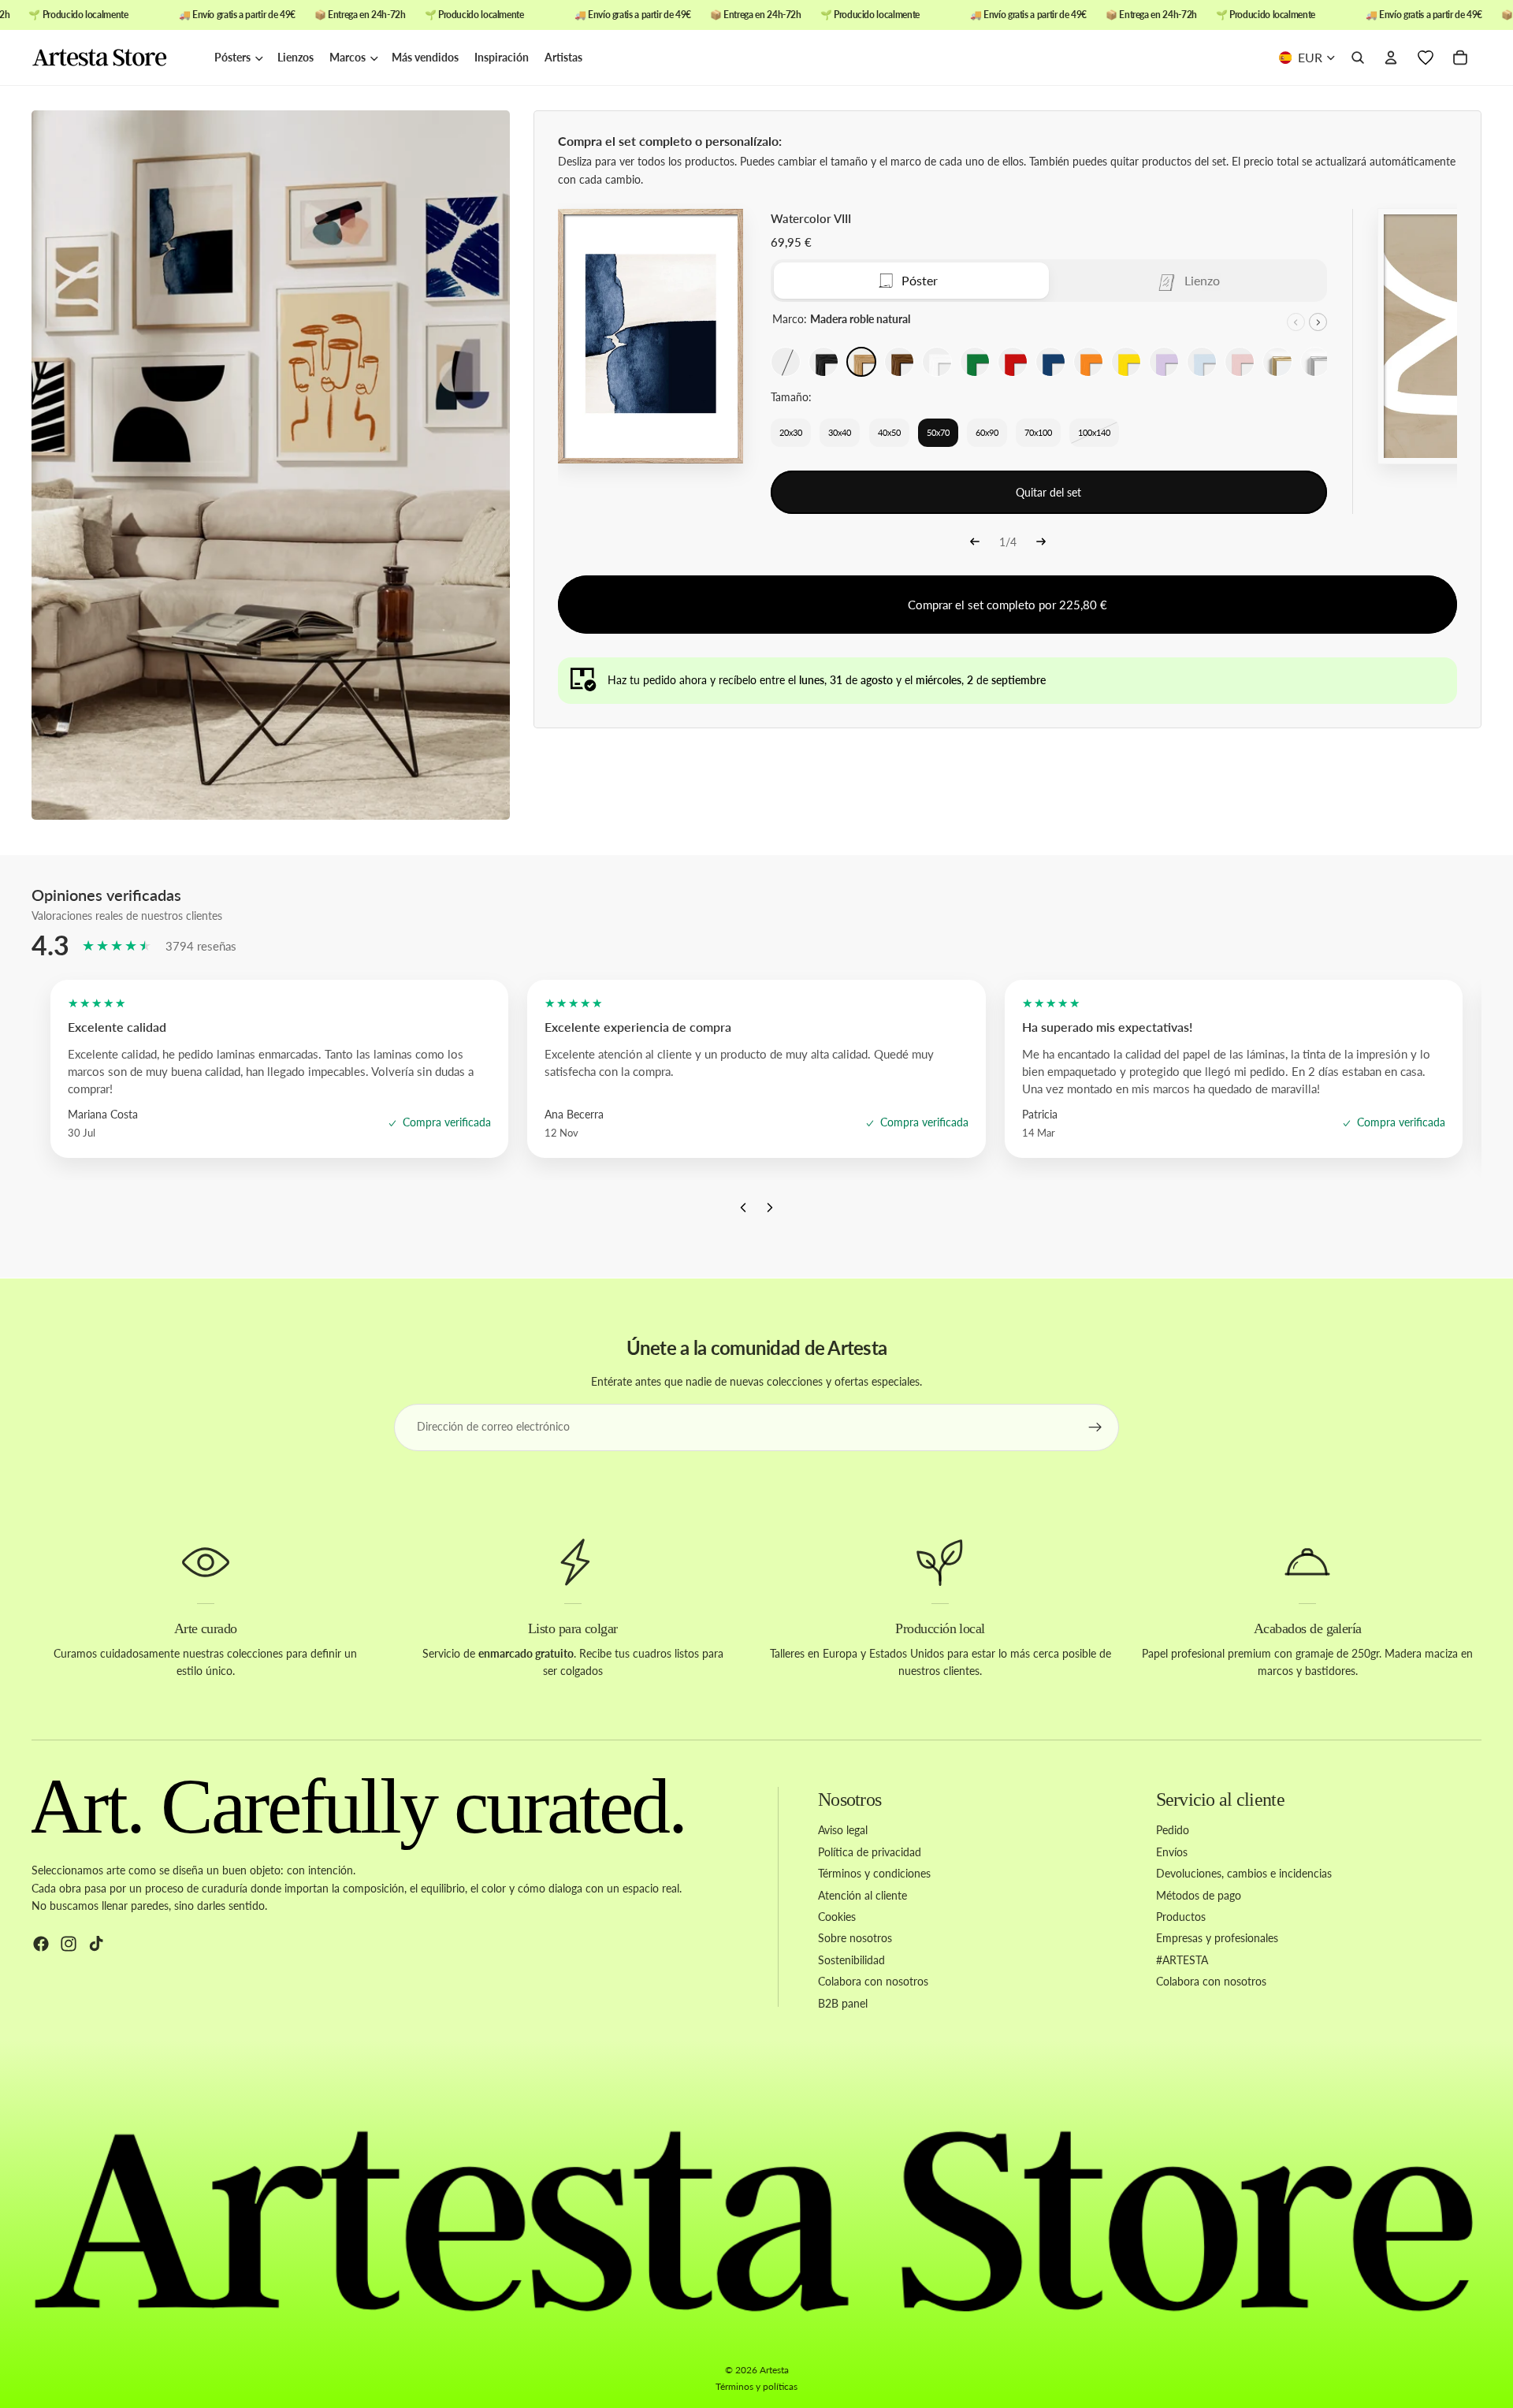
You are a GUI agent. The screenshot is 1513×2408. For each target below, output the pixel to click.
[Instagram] (69, 1945)
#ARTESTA (1182, 1960)
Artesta (774, 2370)
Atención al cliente (862, 1895)
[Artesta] (115, 58)
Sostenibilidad (851, 1960)
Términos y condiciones (874, 1873)
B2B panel (843, 2003)
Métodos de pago (1199, 1895)
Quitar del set (1048, 492)
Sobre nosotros (855, 1939)
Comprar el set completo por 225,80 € (1007, 605)
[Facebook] (41, 1945)
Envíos (1172, 1852)
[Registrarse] (1095, 1427)
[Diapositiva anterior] (1296, 322)
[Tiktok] (96, 1945)
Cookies (837, 1917)
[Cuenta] (1391, 58)
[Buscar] (1358, 58)
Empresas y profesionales (1217, 1939)
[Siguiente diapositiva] (1318, 322)
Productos (1181, 1917)
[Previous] (975, 543)
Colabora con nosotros (873, 1981)
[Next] (1041, 543)
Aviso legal (843, 1831)
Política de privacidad (870, 1852)
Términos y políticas (756, 2386)
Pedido (1173, 1831)
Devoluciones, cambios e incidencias (1244, 1873)
